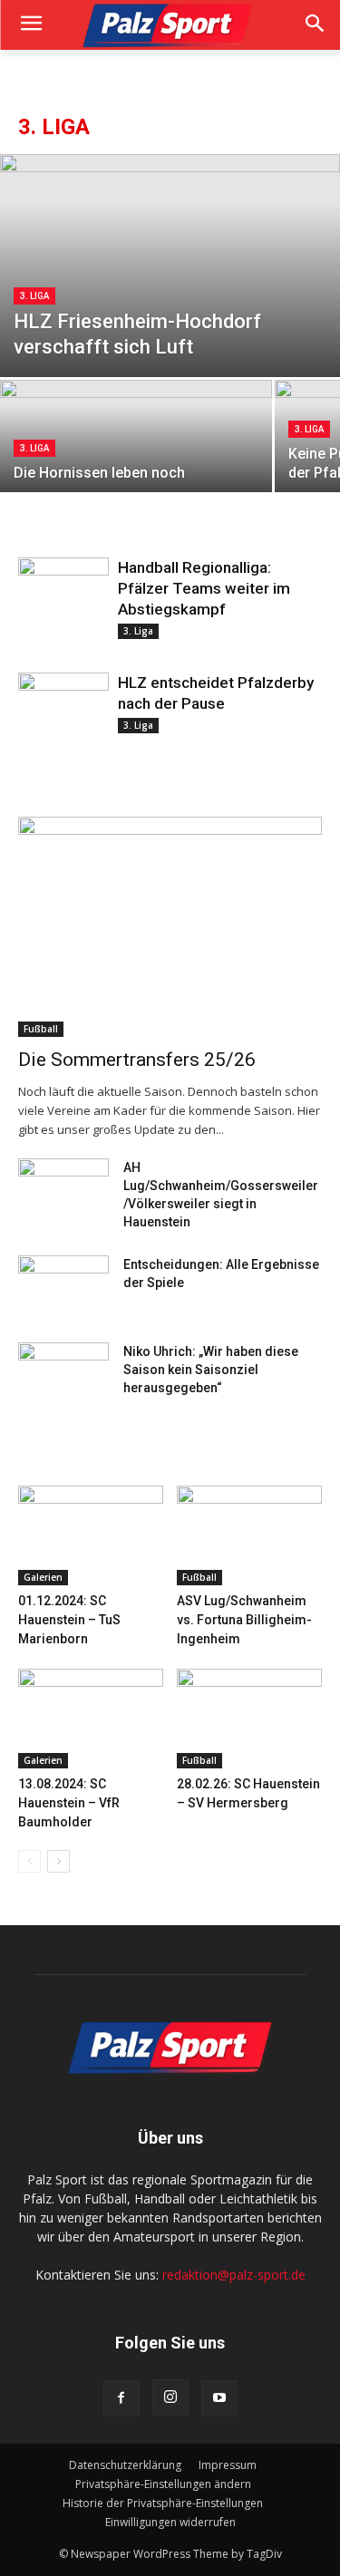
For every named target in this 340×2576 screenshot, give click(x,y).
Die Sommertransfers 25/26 (137, 1060)
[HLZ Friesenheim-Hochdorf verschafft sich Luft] (170, 266)
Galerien (43, 1577)
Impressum (228, 2465)
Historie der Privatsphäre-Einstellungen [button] (163, 2503)
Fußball (41, 1029)
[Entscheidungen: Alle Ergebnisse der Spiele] (63, 1287)
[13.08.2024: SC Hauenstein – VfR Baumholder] (91, 1719)
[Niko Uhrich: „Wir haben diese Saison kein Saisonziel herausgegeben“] (63, 1374)
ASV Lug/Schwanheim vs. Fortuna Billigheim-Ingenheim (244, 1620)
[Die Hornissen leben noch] (136, 447)
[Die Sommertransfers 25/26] (170, 927)
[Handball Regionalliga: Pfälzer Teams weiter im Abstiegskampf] (63, 591)
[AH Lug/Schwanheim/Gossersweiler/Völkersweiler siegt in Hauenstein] (63, 1190)
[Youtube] (219, 2398)
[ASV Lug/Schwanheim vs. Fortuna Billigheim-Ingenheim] (249, 1535)
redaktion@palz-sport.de (234, 2275)
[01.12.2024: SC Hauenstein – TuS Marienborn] (91, 1535)
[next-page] (58, 1861)
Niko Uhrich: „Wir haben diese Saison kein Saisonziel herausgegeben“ (211, 1370)
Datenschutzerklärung (125, 2465)
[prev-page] (29, 1861)
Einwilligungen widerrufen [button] (170, 2522)
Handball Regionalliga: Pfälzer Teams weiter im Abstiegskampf (204, 588)
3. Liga (34, 296)
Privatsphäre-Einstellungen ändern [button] (163, 2484)
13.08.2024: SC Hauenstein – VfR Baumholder (69, 1803)
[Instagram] (170, 2397)
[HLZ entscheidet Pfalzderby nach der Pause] (63, 706)
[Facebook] (121, 2398)
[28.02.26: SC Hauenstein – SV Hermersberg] (249, 1719)
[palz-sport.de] (170, 25)
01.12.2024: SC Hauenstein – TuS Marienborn (69, 1620)
